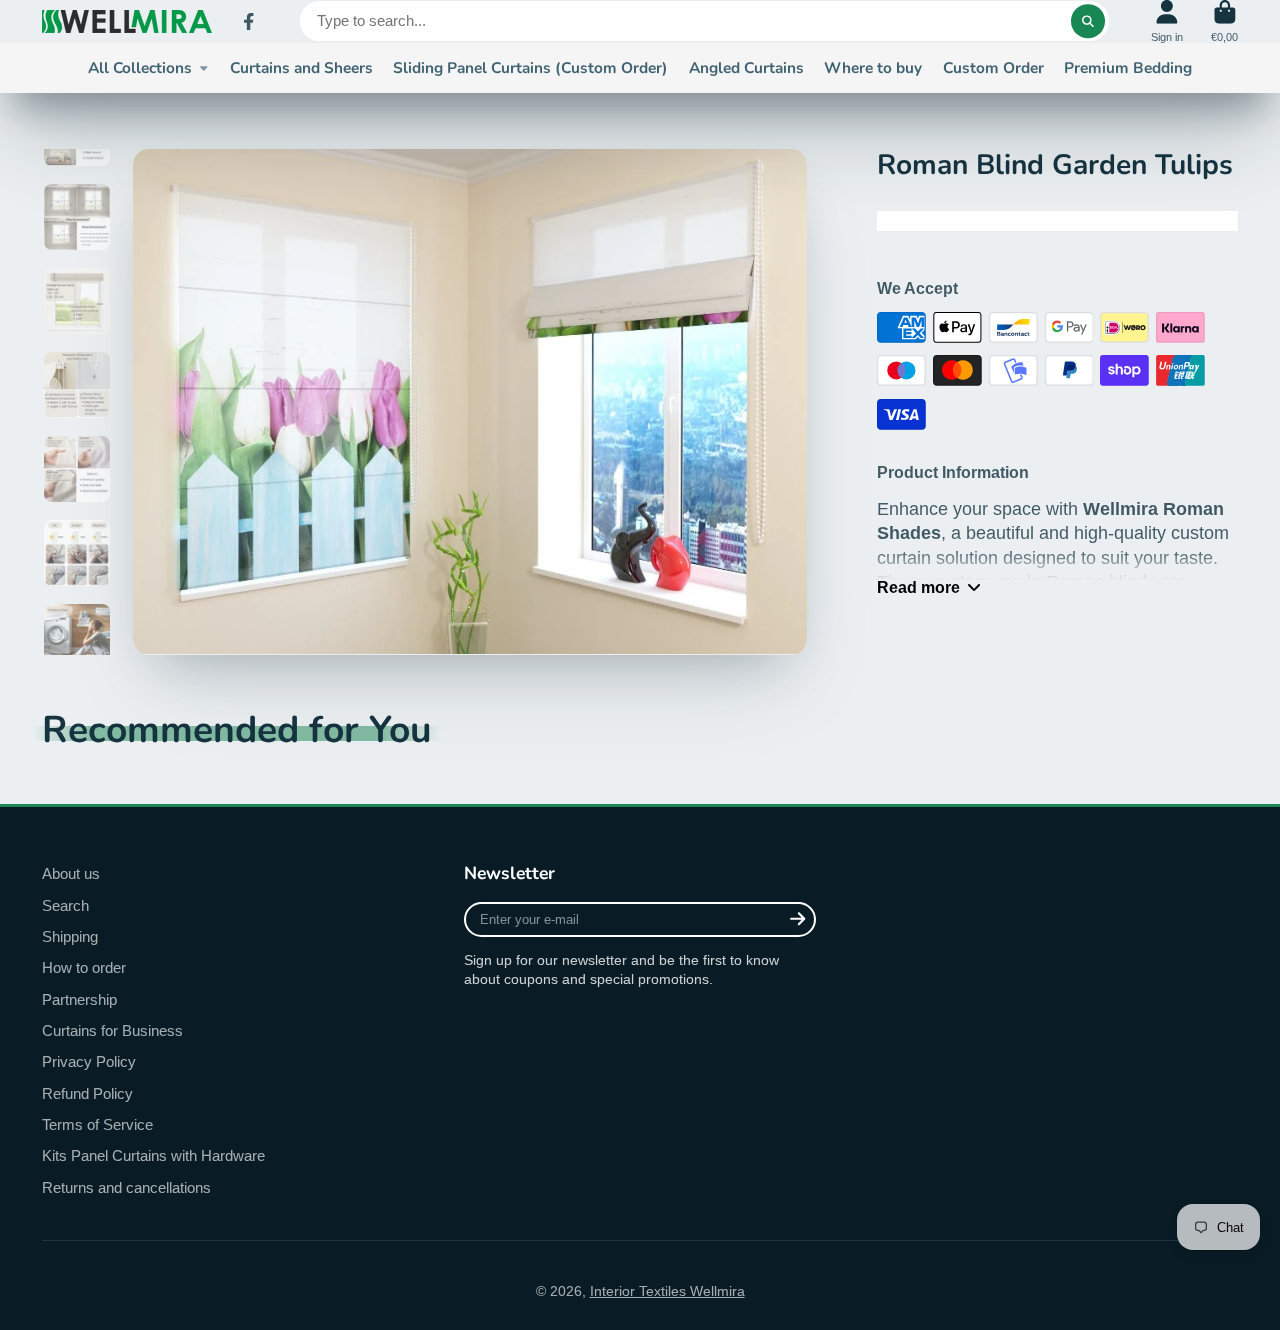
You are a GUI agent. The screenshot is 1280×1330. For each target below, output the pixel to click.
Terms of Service (97, 1124)
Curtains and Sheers (301, 67)
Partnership (79, 999)
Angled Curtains (746, 67)
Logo (127, 21)
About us (71, 873)
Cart (1224, 21)
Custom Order (993, 67)
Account (1167, 21)
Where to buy (873, 67)
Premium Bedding (1128, 67)
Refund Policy (87, 1093)
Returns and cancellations (126, 1187)
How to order (84, 967)
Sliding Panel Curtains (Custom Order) (530, 67)
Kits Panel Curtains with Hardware (153, 1155)
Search (65, 905)
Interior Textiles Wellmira (667, 1291)
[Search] (1088, 21)
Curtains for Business (112, 1030)
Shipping (70, 936)
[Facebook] (249, 22)
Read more (918, 587)
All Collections (140, 67)
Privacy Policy (89, 1061)
